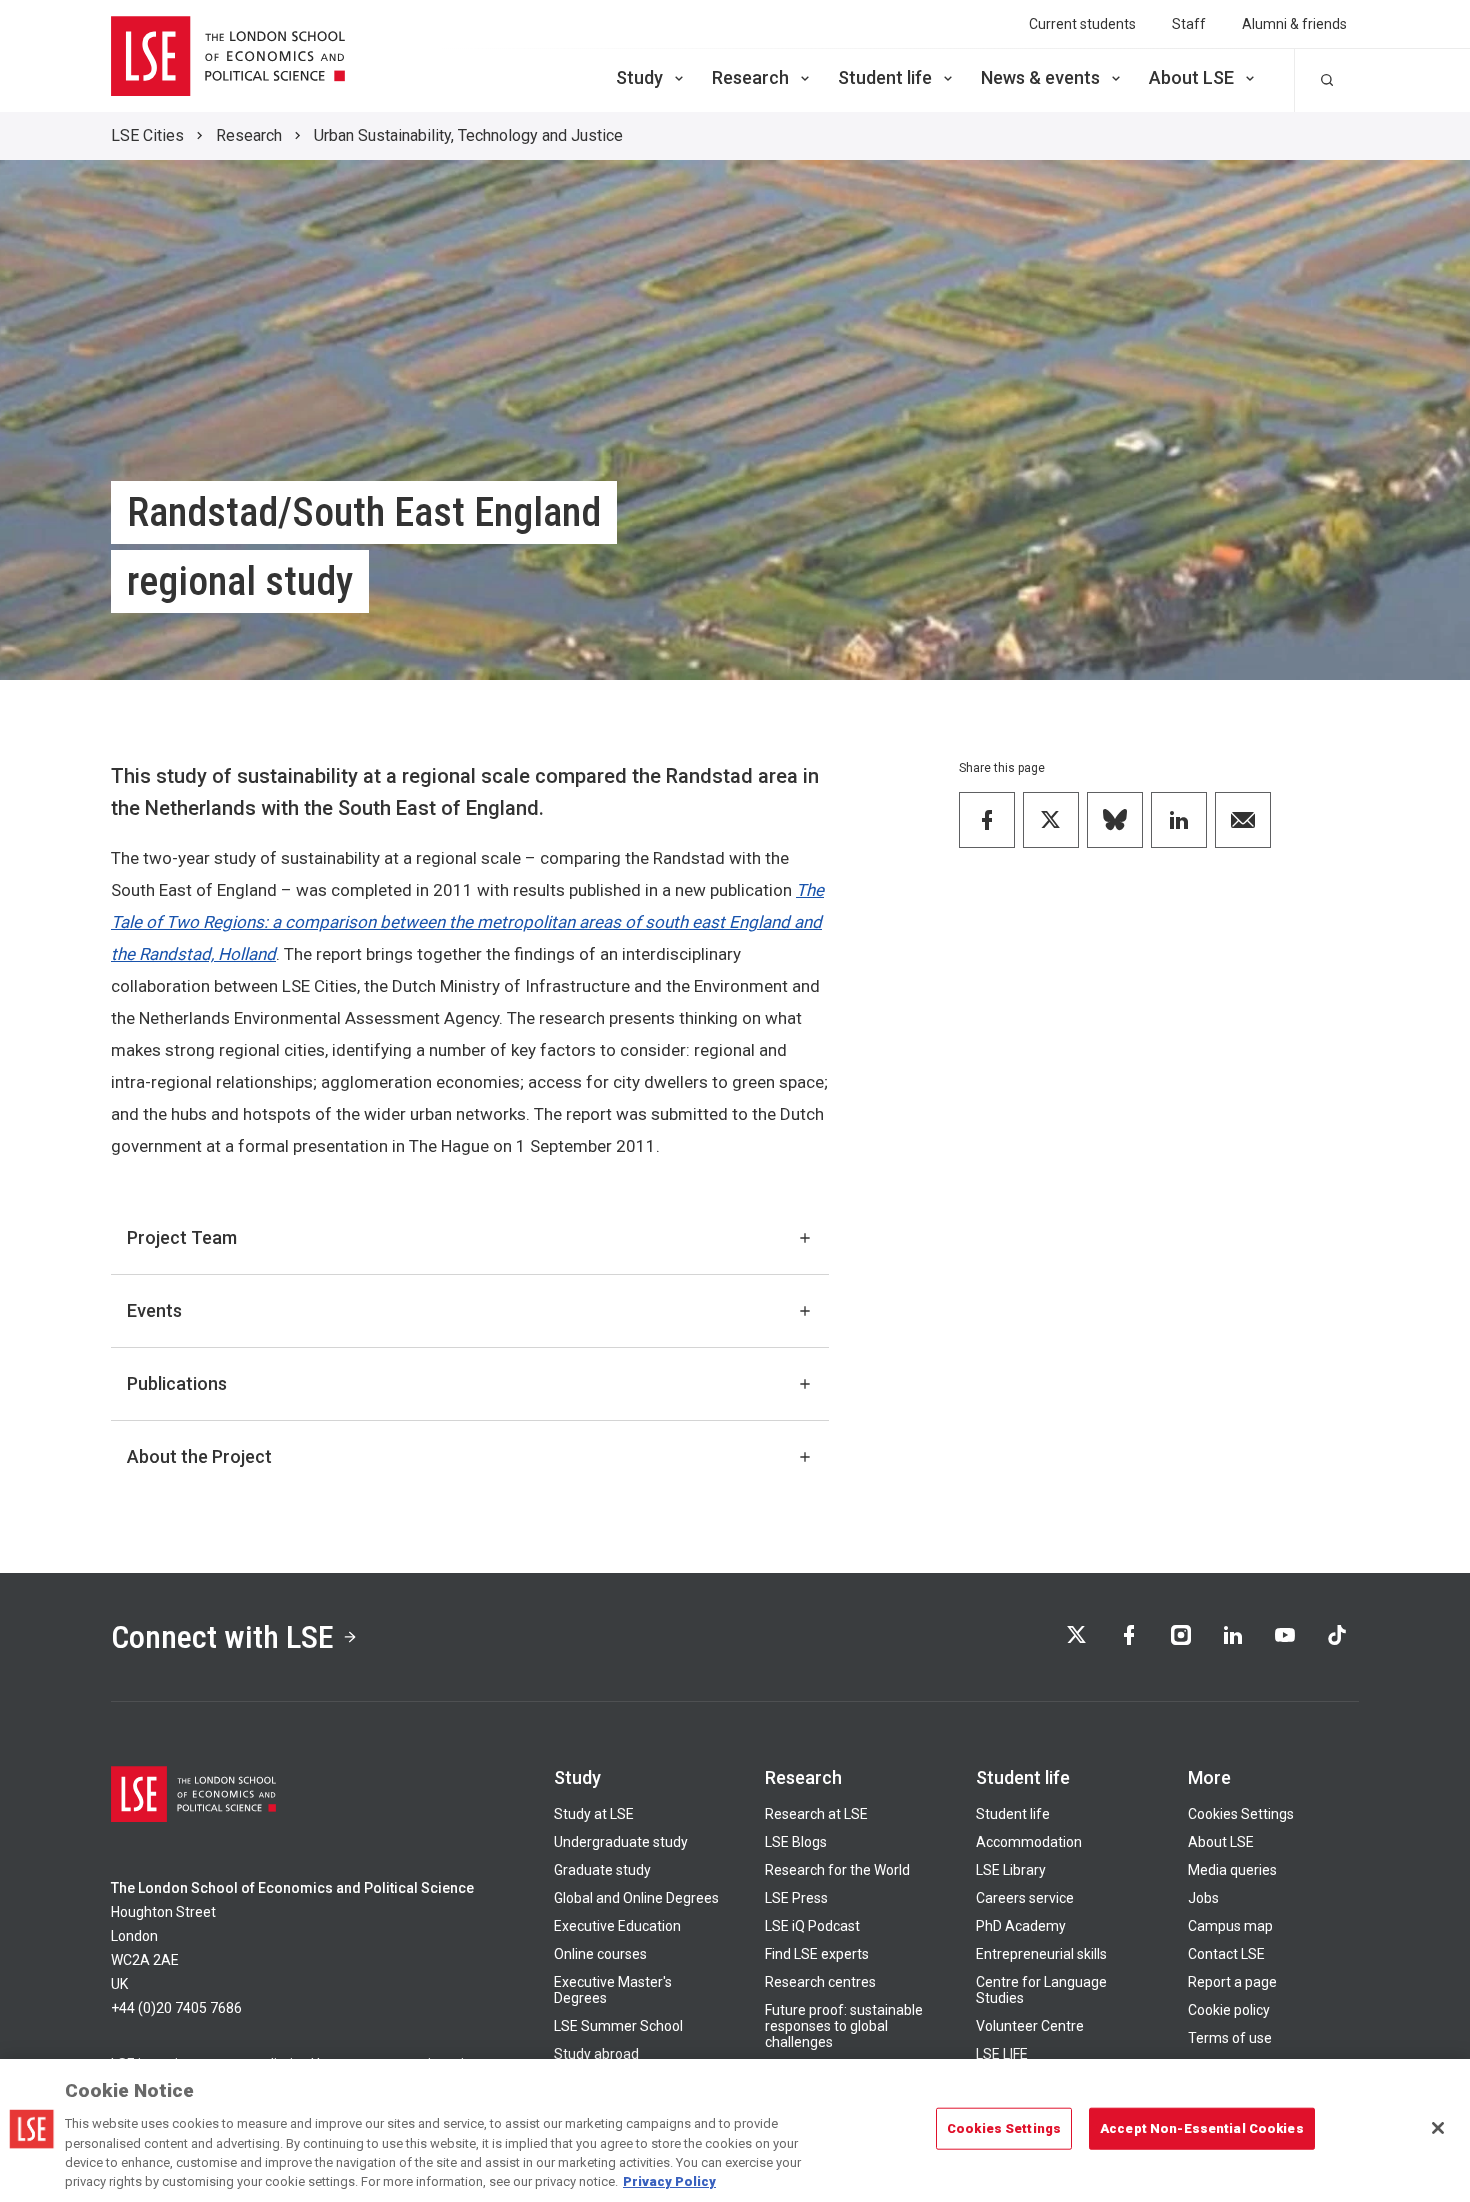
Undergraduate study (621, 1842)
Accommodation (1029, 1842)
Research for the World (837, 1870)
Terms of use (1230, 2038)
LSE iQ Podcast (812, 1926)
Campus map (1230, 1926)
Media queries (1232, 1870)
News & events (1040, 77)
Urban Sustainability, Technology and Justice (468, 135)
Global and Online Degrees (636, 1898)
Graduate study (602, 1870)
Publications (177, 1383)
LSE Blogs (796, 1842)
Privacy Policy (669, 2181)
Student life (885, 77)
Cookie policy (1229, 2010)
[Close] (1438, 2128)
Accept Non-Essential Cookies (1202, 2128)
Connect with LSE (222, 1637)
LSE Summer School (618, 2026)
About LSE (1191, 77)
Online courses (600, 1954)
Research (750, 77)
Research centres (820, 1982)
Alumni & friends (1294, 24)
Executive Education (617, 1926)
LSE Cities (147, 135)
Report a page (1232, 1982)
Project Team (182, 1237)
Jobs (1203, 1898)
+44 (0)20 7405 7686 (176, 2008)
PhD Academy (1021, 1926)
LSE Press (796, 1898)
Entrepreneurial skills (1041, 1954)
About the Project (199, 1456)
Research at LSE (816, 1814)
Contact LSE (1226, 1954)
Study (639, 77)
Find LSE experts (817, 1954)
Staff (1189, 24)
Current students (1082, 24)
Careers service (1025, 1898)
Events (154, 1310)
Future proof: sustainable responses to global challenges (844, 2026)
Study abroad (596, 2054)
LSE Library (1011, 1870)
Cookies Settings (1241, 1814)
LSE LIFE (1002, 2054)
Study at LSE (594, 1814)
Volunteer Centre (1030, 2026)
